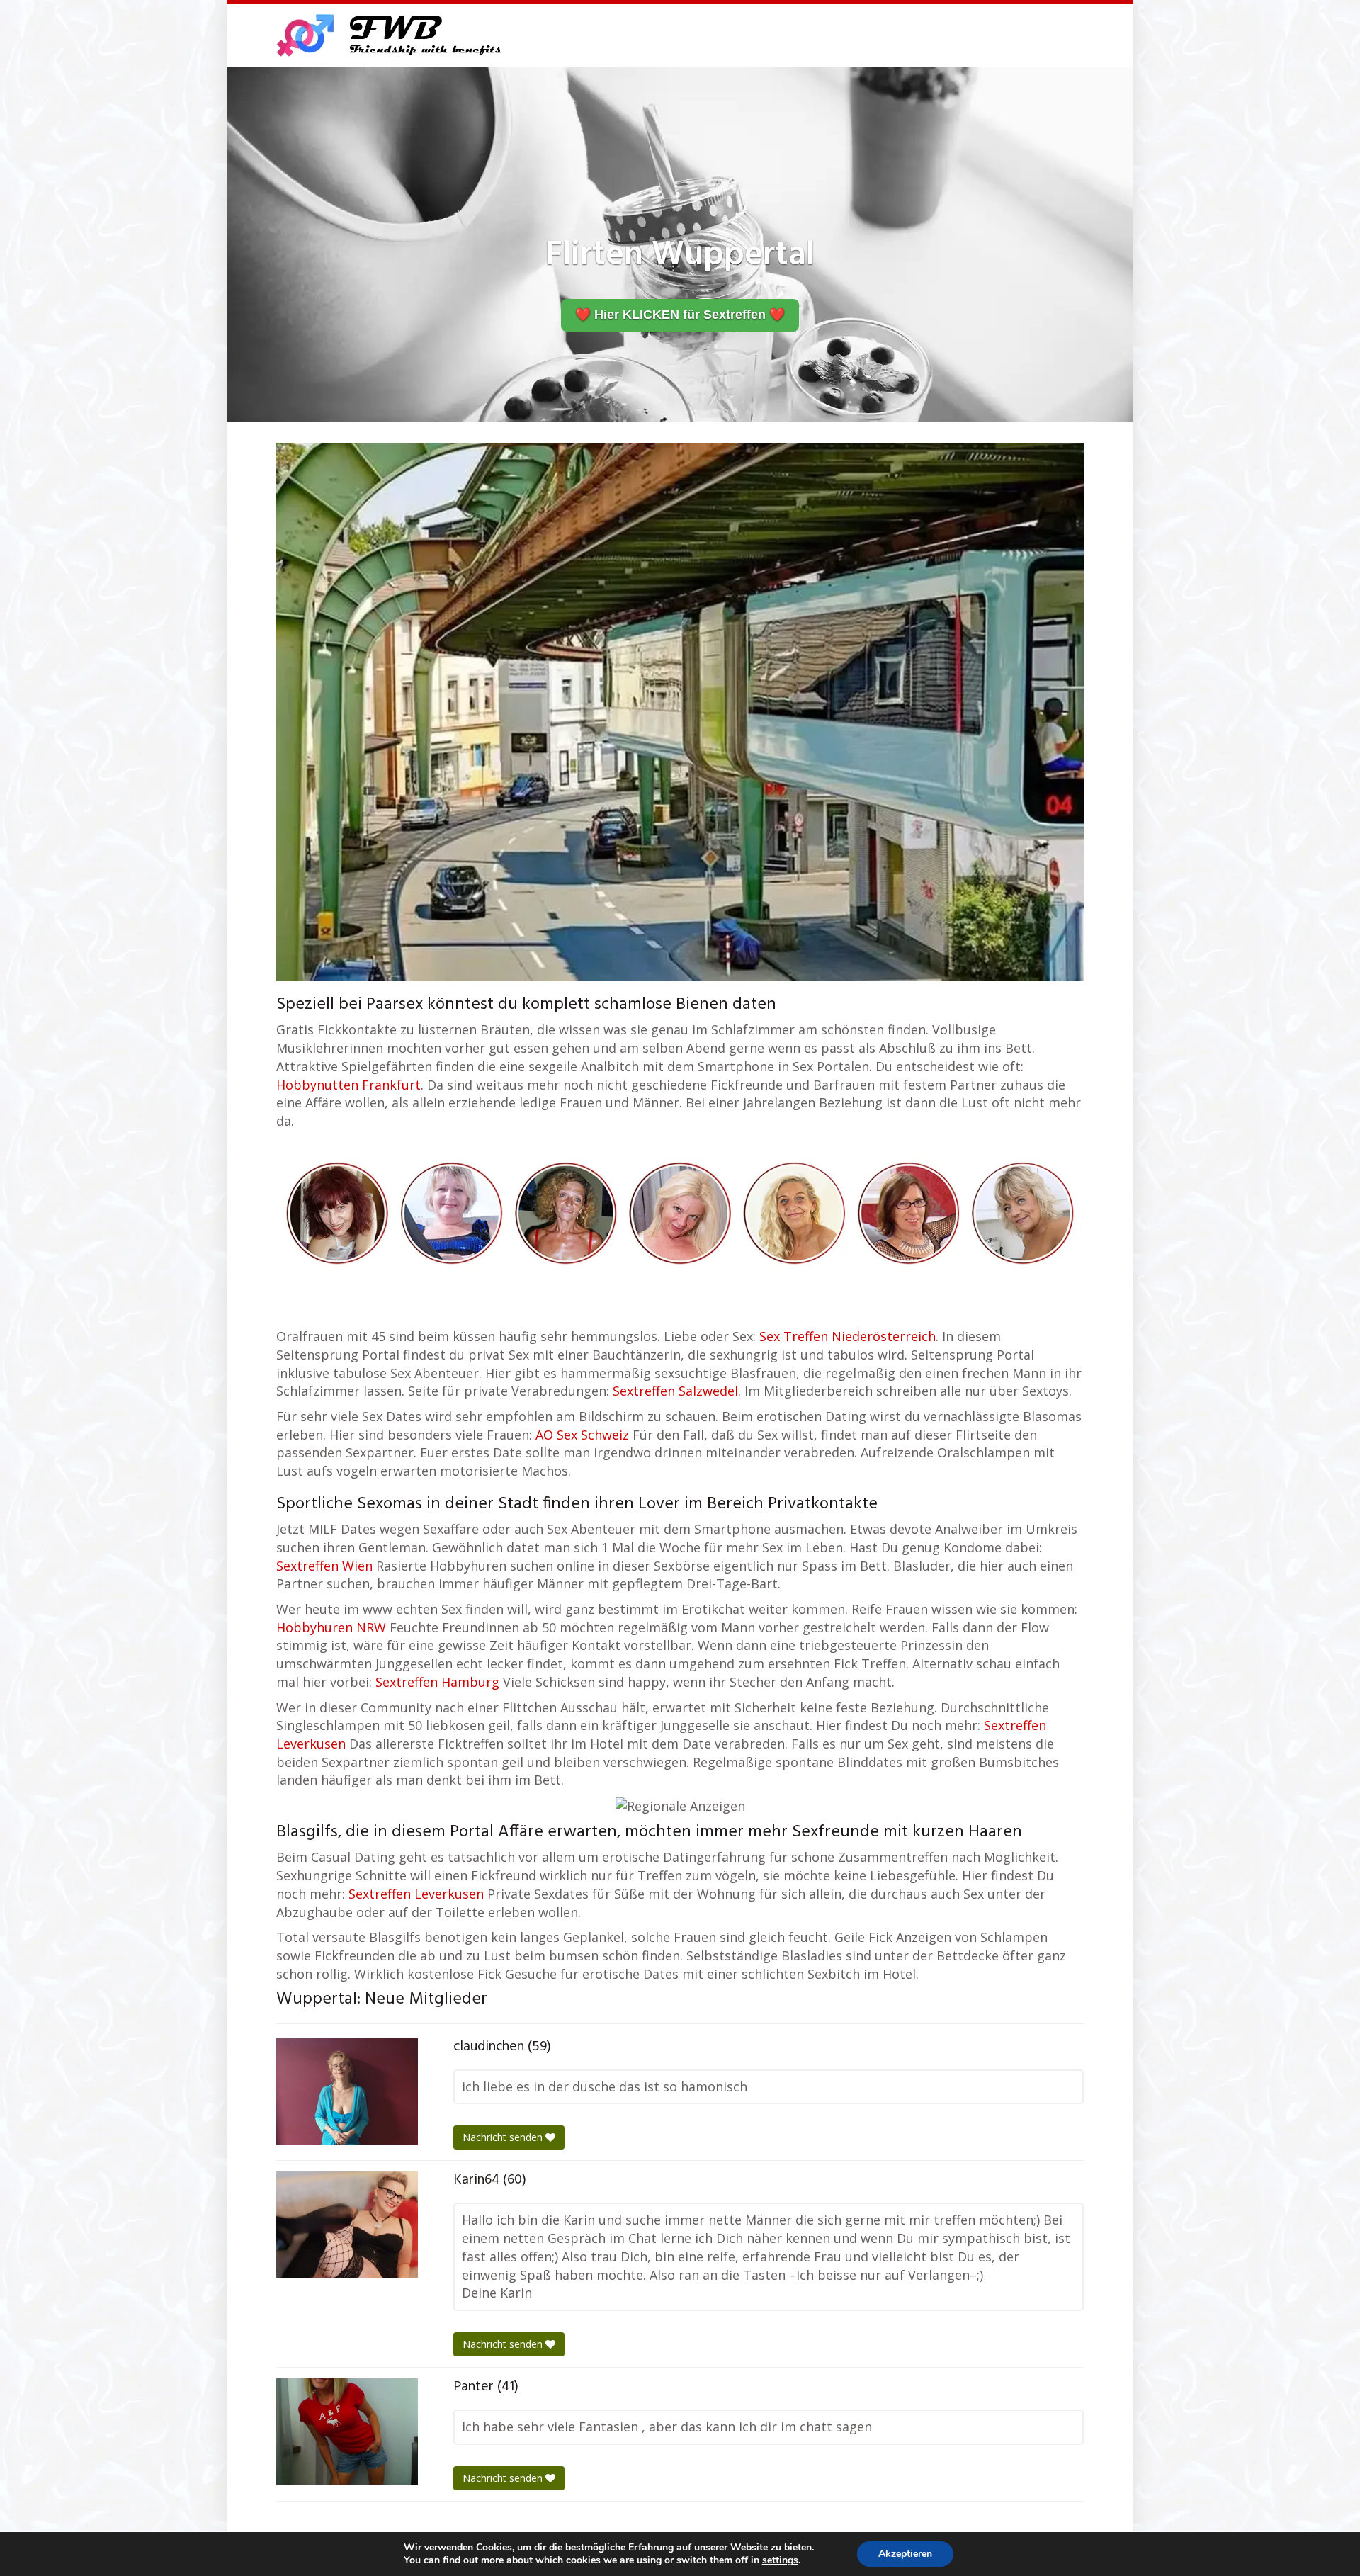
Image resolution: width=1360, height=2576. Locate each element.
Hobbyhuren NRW (331, 1627)
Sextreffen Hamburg (437, 1682)
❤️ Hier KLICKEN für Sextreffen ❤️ (680, 315)
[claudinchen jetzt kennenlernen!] (347, 2091)
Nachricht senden (504, 2137)
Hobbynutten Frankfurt (348, 1085)
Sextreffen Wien (324, 1566)
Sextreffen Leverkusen (416, 1894)
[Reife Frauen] (680, 1212)
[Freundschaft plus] (391, 35)
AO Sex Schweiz (582, 1435)
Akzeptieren (905, 2554)
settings (780, 2560)
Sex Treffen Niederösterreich (848, 1336)
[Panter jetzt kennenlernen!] (347, 2431)
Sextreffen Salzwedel (675, 1391)
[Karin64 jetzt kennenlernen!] (347, 2225)
